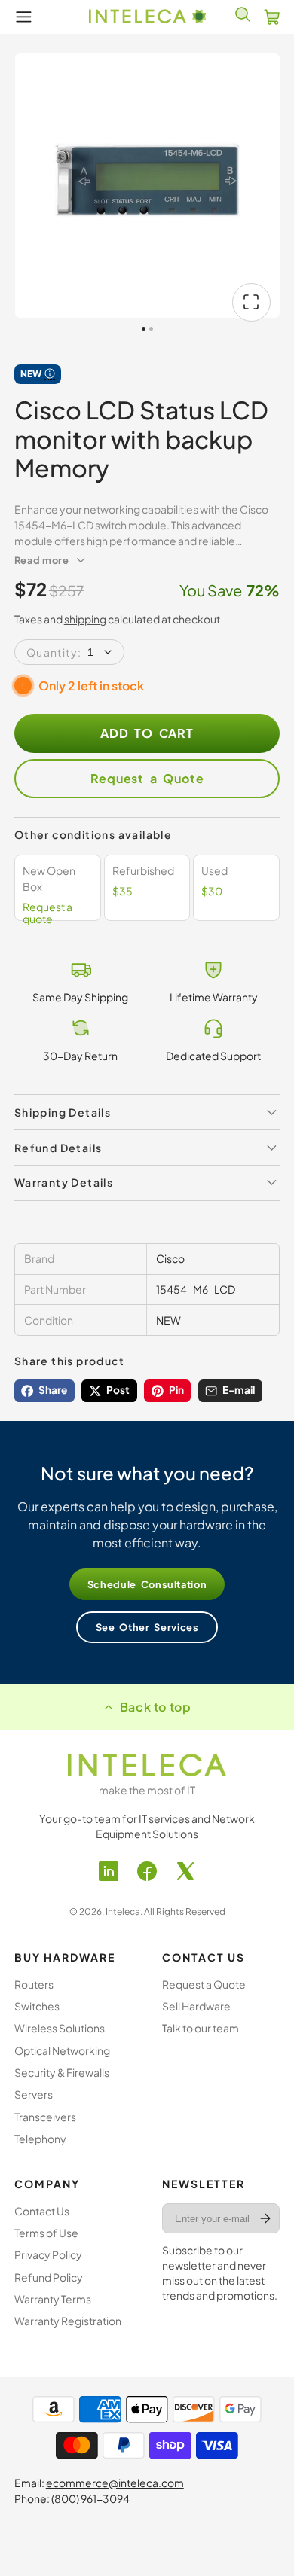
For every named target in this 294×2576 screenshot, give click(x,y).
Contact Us (42, 2211)
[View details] (147, 1765)
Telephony (40, 2139)
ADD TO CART (147, 733)
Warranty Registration (68, 2321)
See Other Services (147, 1627)
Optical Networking (62, 2050)
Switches (37, 2006)
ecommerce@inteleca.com (115, 2483)
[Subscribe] (266, 2218)
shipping (85, 619)
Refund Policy (49, 2277)
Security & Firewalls (62, 2072)
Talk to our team (201, 2028)
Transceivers (45, 2117)
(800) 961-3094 (90, 2498)
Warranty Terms (53, 2299)
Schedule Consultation (147, 1584)
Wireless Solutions (60, 2028)
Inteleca (123, 1911)
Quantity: (54, 652)
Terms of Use (46, 2233)
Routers (34, 1984)
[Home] (147, 17)
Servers (34, 2094)
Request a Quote (147, 778)
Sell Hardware (196, 2006)
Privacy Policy (48, 2254)
